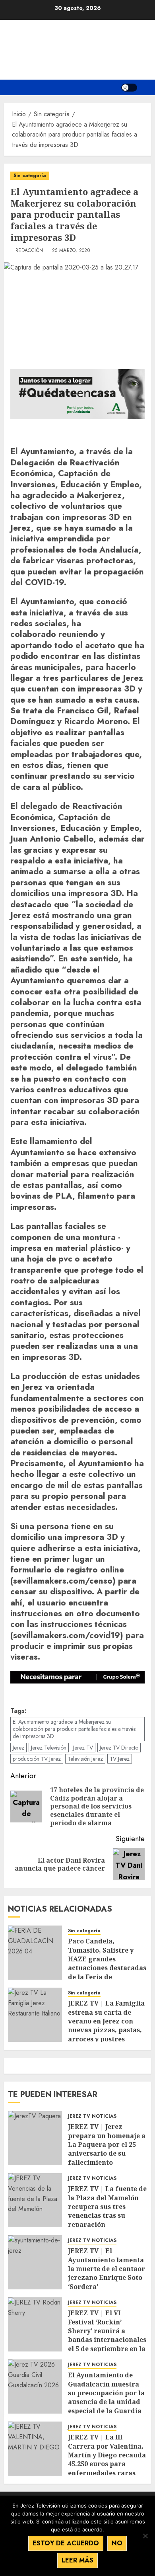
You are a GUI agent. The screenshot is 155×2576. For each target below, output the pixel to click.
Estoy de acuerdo (66, 2543)
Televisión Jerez (85, 1759)
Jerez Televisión (49, 1748)
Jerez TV (83, 1748)
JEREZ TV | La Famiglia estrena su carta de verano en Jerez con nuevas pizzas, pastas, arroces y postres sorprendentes (106, 2025)
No (117, 2543)
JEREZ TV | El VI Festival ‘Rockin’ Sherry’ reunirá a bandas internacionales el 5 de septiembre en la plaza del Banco (107, 2335)
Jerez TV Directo (119, 1748)
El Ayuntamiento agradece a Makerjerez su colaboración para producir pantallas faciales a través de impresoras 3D (74, 1729)
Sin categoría (30, 176)
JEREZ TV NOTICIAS (92, 2116)
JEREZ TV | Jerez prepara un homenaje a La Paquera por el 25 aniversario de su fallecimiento (107, 2144)
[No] (145, 2536)
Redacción (29, 251)
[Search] (146, 87)
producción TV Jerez (37, 1759)
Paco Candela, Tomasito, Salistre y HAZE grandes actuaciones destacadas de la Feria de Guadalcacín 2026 (107, 1963)
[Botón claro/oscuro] (129, 88)
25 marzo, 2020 (71, 251)
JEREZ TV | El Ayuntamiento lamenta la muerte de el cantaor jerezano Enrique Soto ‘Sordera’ (107, 2269)
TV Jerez (120, 1759)
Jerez (18, 1748)
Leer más (77, 2560)
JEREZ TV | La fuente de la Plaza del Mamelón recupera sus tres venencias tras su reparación (107, 2207)
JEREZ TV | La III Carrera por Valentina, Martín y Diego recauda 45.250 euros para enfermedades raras (107, 2455)
